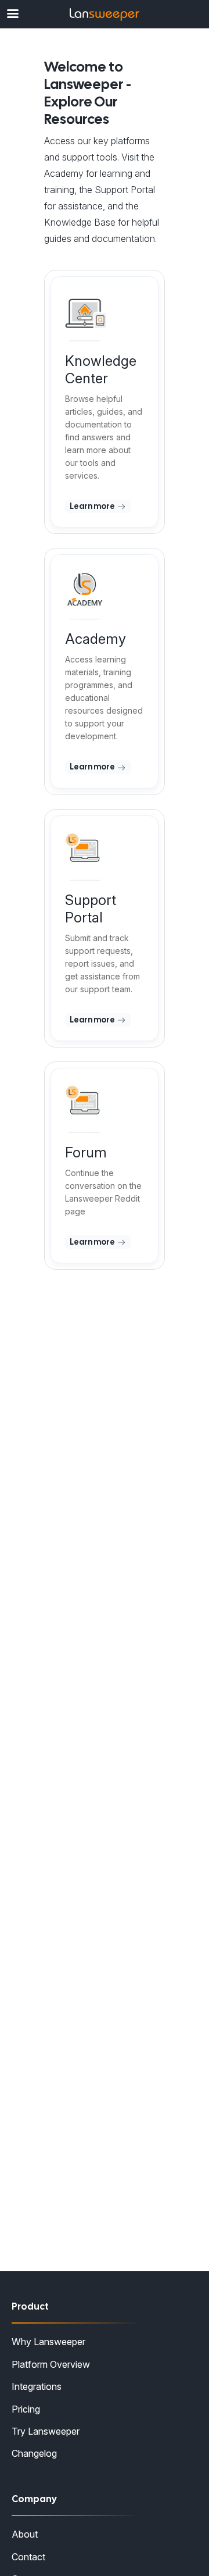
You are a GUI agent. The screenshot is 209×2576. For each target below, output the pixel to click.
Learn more (93, 506)
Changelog (34, 2453)
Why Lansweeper (48, 2342)
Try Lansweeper (46, 2431)
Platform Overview (51, 2364)
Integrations (37, 2386)
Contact (28, 2557)
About (25, 2534)
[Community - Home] (105, 15)
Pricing (26, 2409)
